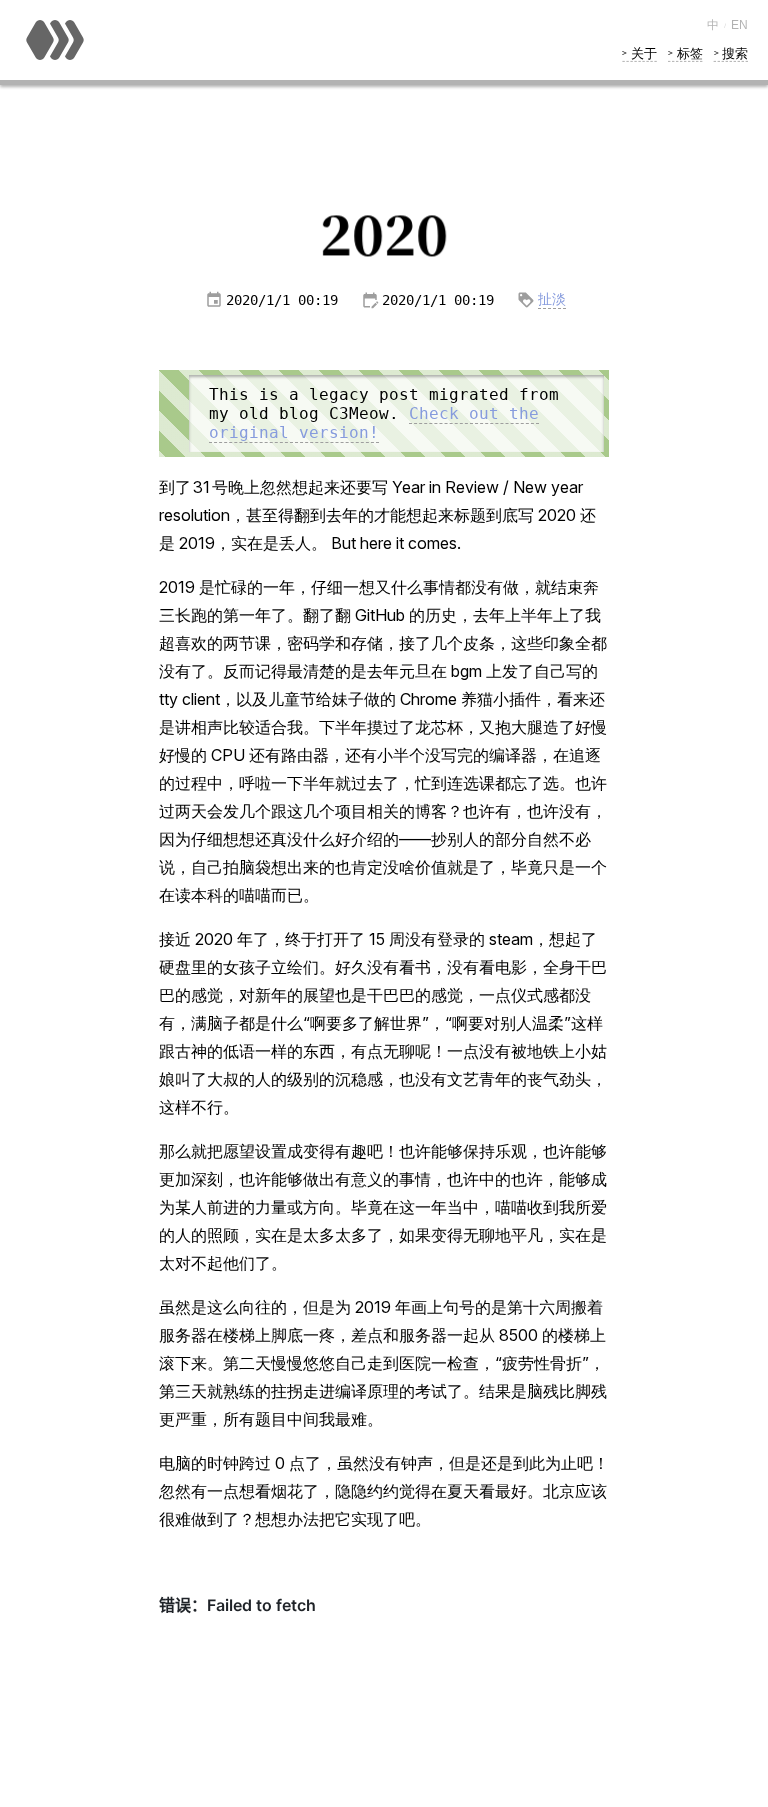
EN (739, 25)
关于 (643, 53)
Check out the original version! (374, 423)
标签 (689, 53)
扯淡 (552, 299)
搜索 (735, 53)
